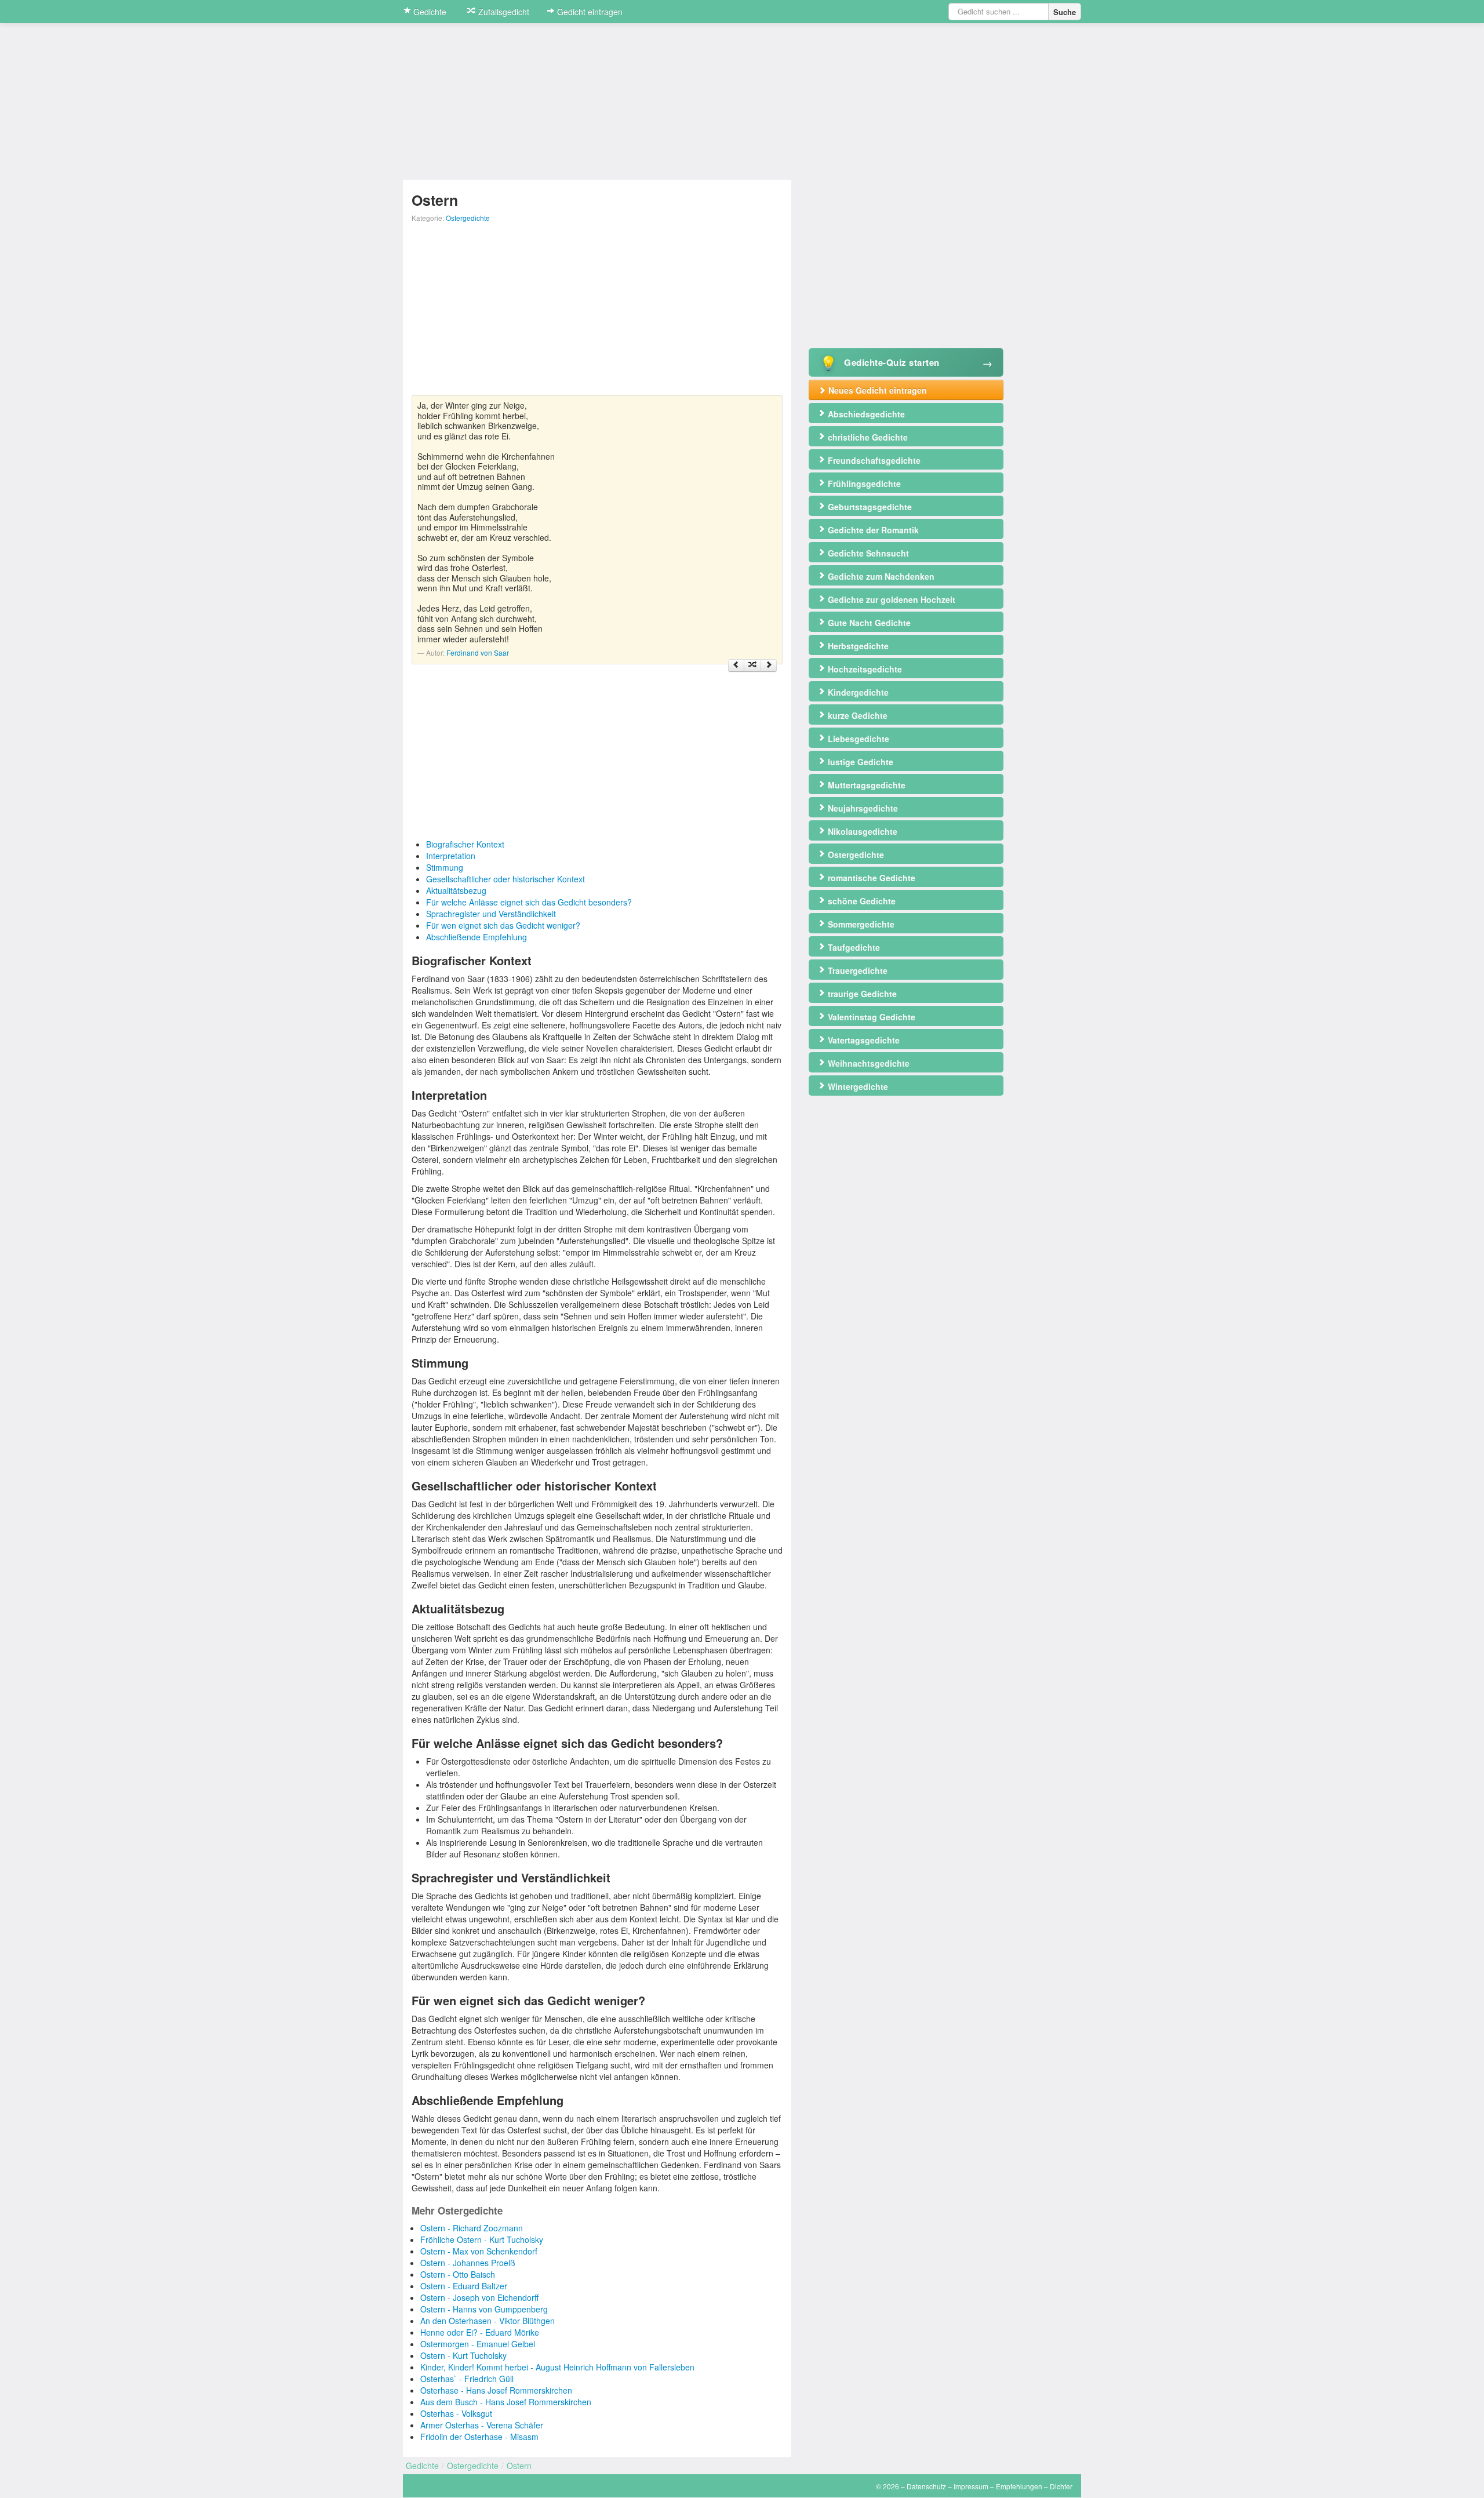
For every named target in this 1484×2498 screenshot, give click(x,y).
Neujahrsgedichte (862, 808)
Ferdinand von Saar (478, 652)
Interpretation (451, 856)
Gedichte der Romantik (872, 530)
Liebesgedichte (857, 739)
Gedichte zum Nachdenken (880, 576)
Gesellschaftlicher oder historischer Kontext (505, 879)
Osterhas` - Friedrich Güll (467, 2379)
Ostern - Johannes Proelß (468, 2263)
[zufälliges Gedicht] (752, 666)
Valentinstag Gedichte (870, 1017)
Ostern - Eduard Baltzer (464, 2286)
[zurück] (736, 666)
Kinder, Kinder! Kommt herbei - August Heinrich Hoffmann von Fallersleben (557, 2367)
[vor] (769, 666)
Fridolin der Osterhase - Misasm (479, 2437)
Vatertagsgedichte (863, 1040)
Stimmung (445, 867)
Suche (1065, 12)
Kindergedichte (857, 692)
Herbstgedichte (857, 646)
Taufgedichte (853, 947)
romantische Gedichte (870, 878)
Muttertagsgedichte (865, 785)
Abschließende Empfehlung (477, 937)
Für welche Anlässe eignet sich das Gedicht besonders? (529, 902)
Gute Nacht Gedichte (868, 623)
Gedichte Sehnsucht (867, 553)
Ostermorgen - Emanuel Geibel (478, 2344)
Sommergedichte (860, 924)
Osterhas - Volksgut (456, 2413)
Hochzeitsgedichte (864, 669)
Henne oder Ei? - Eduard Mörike (480, 2332)
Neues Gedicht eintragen (876, 390)
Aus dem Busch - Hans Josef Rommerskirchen (506, 2402)
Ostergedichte (468, 218)
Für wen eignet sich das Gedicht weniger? (503, 925)
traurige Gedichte (861, 994)
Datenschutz (926, 2486)
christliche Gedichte (867, 437)
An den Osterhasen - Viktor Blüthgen (488, 2321)
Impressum (971, 2486)
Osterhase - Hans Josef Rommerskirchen (496, 2390)
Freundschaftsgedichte (873, 460)
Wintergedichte (857, 1086)
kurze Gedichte (856, 715)
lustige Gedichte (859, 762)
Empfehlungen (1019, 2486)
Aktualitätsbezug (456, 890)
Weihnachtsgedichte (868, 1063)
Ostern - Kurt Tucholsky (463, 2355)
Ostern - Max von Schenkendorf (479, 2251)
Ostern (519, 2466)
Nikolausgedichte (861, 831)
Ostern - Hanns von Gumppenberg (484, 2309)
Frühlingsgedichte (863, 483)
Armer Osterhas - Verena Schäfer (482, 2425)
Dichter (1061, 2486)
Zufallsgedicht (503, 12)
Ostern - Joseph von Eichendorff (479, 2297)
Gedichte (429, 12)
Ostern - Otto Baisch (458, 2274)
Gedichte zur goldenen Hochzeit (890, 599)
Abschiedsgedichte (865, 414)
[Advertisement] (597, 314)
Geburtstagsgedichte (869, 507)
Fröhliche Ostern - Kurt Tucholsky (482, 2239)
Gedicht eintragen (589, 12)
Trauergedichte (856, 970)
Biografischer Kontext (465, 844)
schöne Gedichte (861, 901)
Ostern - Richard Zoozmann (472, 2228)
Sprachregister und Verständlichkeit (491, 914)
